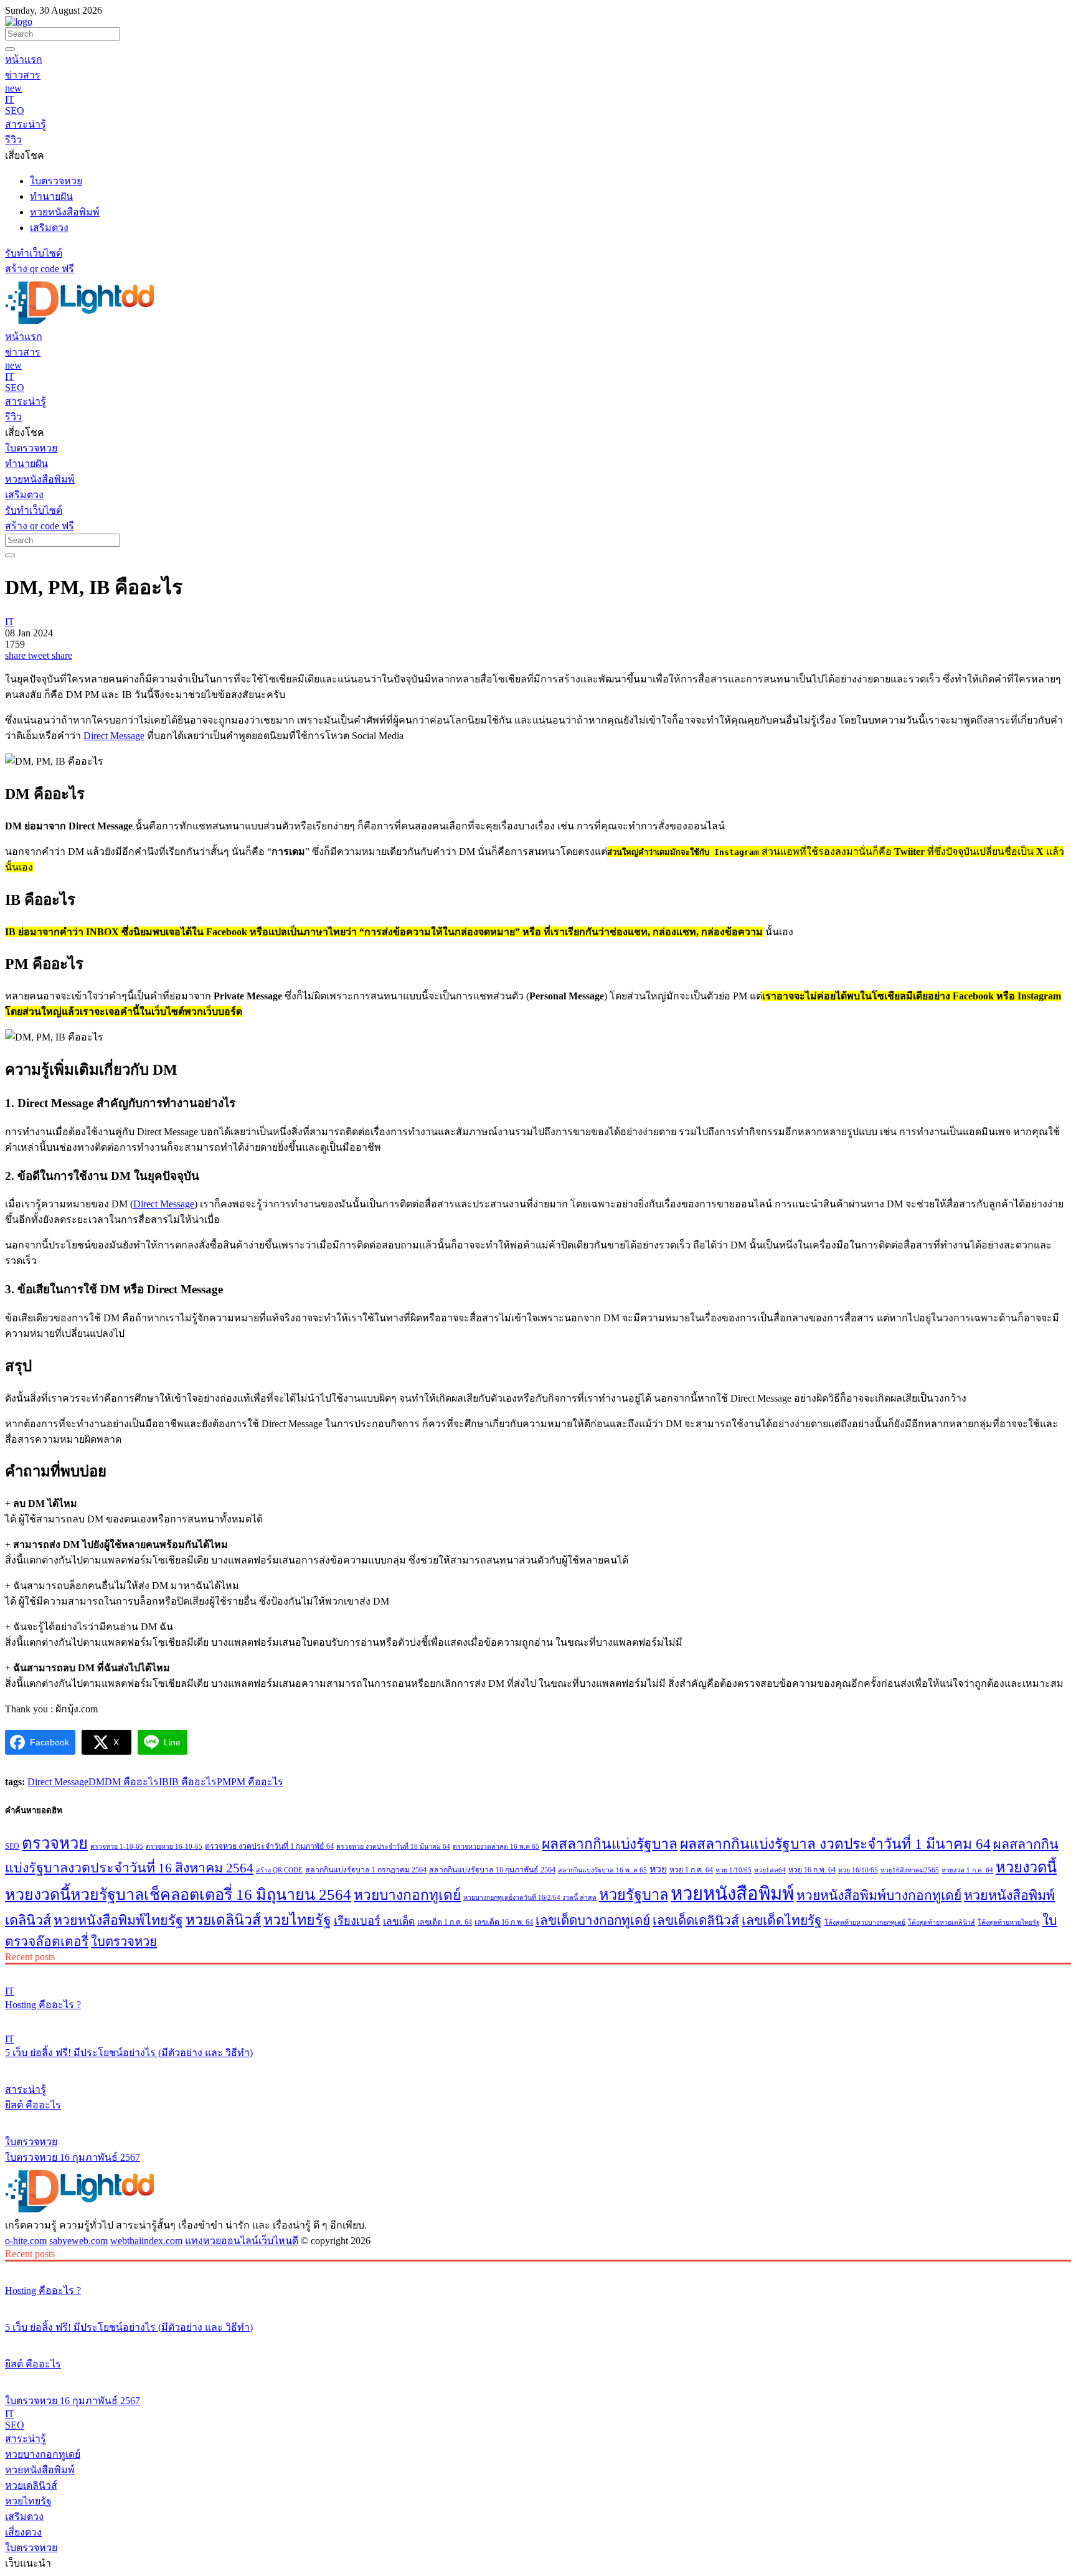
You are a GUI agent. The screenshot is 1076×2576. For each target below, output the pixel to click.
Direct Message (114, 736)
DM (97, 1782)
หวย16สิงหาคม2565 (910, 1870)
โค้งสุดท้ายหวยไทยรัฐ (1009, 1923)
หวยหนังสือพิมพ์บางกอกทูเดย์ (879, 1895)
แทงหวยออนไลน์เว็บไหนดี (242, 2241)
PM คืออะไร (257, 1782)
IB (164, 1782)
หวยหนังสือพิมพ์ (732, 1894)
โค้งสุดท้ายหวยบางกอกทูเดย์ (865, 1923)
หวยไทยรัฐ (297, 1920)
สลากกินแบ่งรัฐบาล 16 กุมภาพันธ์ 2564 (492, 1870)
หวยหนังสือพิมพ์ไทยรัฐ (118, 1920)
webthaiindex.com (146, 2241)
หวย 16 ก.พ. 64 (812, 1870)
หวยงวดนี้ (1026, 1867)
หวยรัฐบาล (634, 1895)
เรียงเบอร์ (357, 1921)
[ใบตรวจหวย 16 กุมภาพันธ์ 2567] (538, 2118)
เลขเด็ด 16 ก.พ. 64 (504, 1922)
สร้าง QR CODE (279, 1870)
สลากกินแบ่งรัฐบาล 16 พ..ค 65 (602, 1870)
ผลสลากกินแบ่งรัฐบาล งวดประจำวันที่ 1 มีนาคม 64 (835, 1844)
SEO (12, 1846)
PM (224, 1782)
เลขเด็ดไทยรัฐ (782, 1920)
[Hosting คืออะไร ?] (538, 1970)
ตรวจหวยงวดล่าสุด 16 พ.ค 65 (496, 1847)
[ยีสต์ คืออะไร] (538, 2066)
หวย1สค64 (770, 1870)
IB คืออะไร (193, 1782)
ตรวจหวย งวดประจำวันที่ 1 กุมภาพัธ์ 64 (269, 1846)
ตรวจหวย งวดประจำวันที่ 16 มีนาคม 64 (393, 1847)
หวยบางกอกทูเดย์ (407, 1895)
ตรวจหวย (55, 1843)
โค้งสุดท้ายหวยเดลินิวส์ (942, 1923)
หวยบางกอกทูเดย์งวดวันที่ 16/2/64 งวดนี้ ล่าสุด (530, 1898)
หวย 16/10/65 (858, 1870)
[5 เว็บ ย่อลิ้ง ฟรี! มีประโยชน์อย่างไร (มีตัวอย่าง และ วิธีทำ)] (538, 2018)
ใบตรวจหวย (124, 1941)
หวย (658, 1869)
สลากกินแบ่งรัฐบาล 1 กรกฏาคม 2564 (366, 1870)
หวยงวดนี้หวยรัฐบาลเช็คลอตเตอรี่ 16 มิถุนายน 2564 (178, 1894)
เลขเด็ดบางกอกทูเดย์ (593, 1920)
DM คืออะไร (132, 1782)
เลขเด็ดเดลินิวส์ (696, 1920)
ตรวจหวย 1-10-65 (117, 1847)
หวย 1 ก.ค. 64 (691, 1870)
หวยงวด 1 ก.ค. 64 (967, 1870)
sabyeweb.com (78, 2241)
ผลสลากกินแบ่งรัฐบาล (610, 1844)
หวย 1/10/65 (734, 1870)
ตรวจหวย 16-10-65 (174, 1847)
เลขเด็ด (399, 1921)
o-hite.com (26, 2241)
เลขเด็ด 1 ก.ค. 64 (445, 1922)
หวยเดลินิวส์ (223, 1920)
